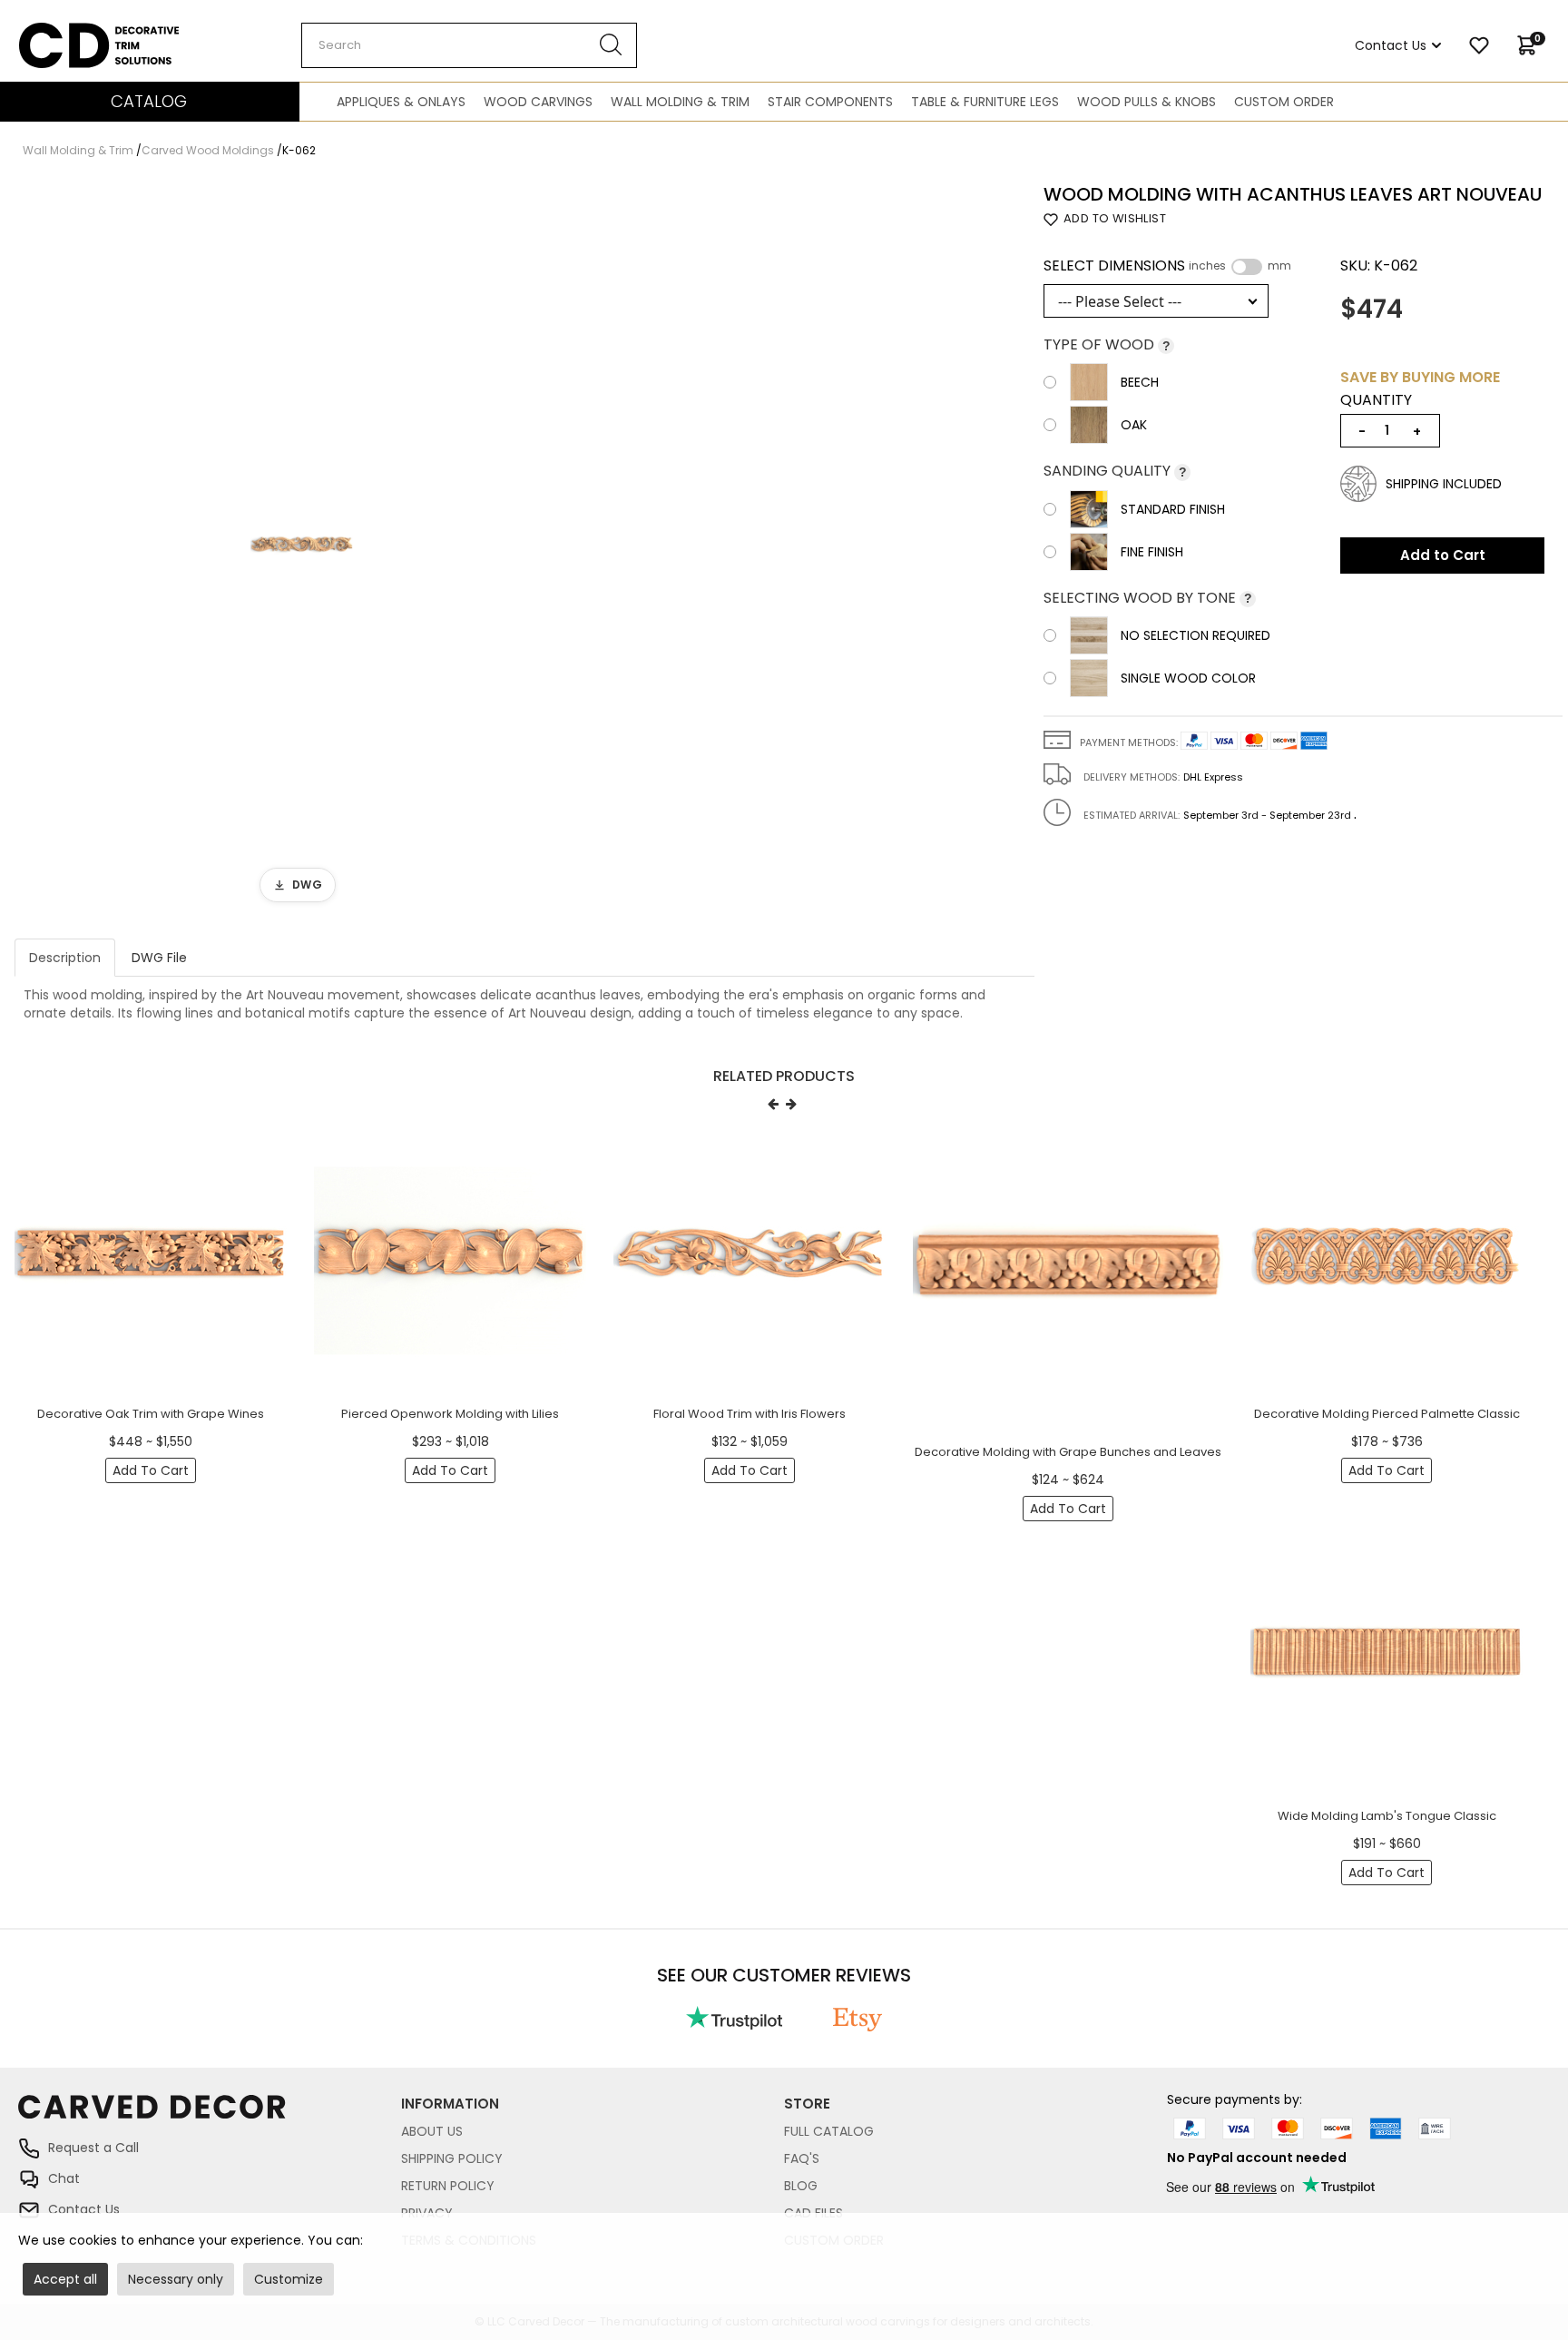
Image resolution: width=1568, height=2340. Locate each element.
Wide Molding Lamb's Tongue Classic (1387, 1816)
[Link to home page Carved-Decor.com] (210, 2115)
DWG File (159, 958)
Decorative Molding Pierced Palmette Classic (1387, 1414)
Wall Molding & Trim (680, 102)
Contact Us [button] (1391, 45)
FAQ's (802, 2158)
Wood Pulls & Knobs (1147, 102)
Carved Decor (63, 32)
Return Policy (448, 2186)
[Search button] (611, 45)
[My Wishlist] (1479, 45)
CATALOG (149, 101)
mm (1279, 266)
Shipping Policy (452, 2158)
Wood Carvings (538, 102)
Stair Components (830, 102)
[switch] (1247, 267)
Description (65, 958)
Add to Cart (1443, 555)
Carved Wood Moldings (208, 150)
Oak (1134, 425)
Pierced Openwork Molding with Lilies (450, 1414)
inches (1207, 266)
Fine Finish (1152, 552)
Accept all (65, 2279)
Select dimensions (1167, 266)
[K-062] (302, 548)
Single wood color (1188, 678)
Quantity (1376, 400)
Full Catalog (829, 2131)
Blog (801, 2186)
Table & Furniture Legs (985, 102)
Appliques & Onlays (401, 102)
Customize (289, 2279)
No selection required (1196, 635)
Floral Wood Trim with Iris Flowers (750, 1414)
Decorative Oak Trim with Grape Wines (151, 1414)
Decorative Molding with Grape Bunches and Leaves (1068, 1452)
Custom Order (1284, 102)
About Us (432, 2131)
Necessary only (176, 2279)
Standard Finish (1173, 509)
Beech (1140, 382)
